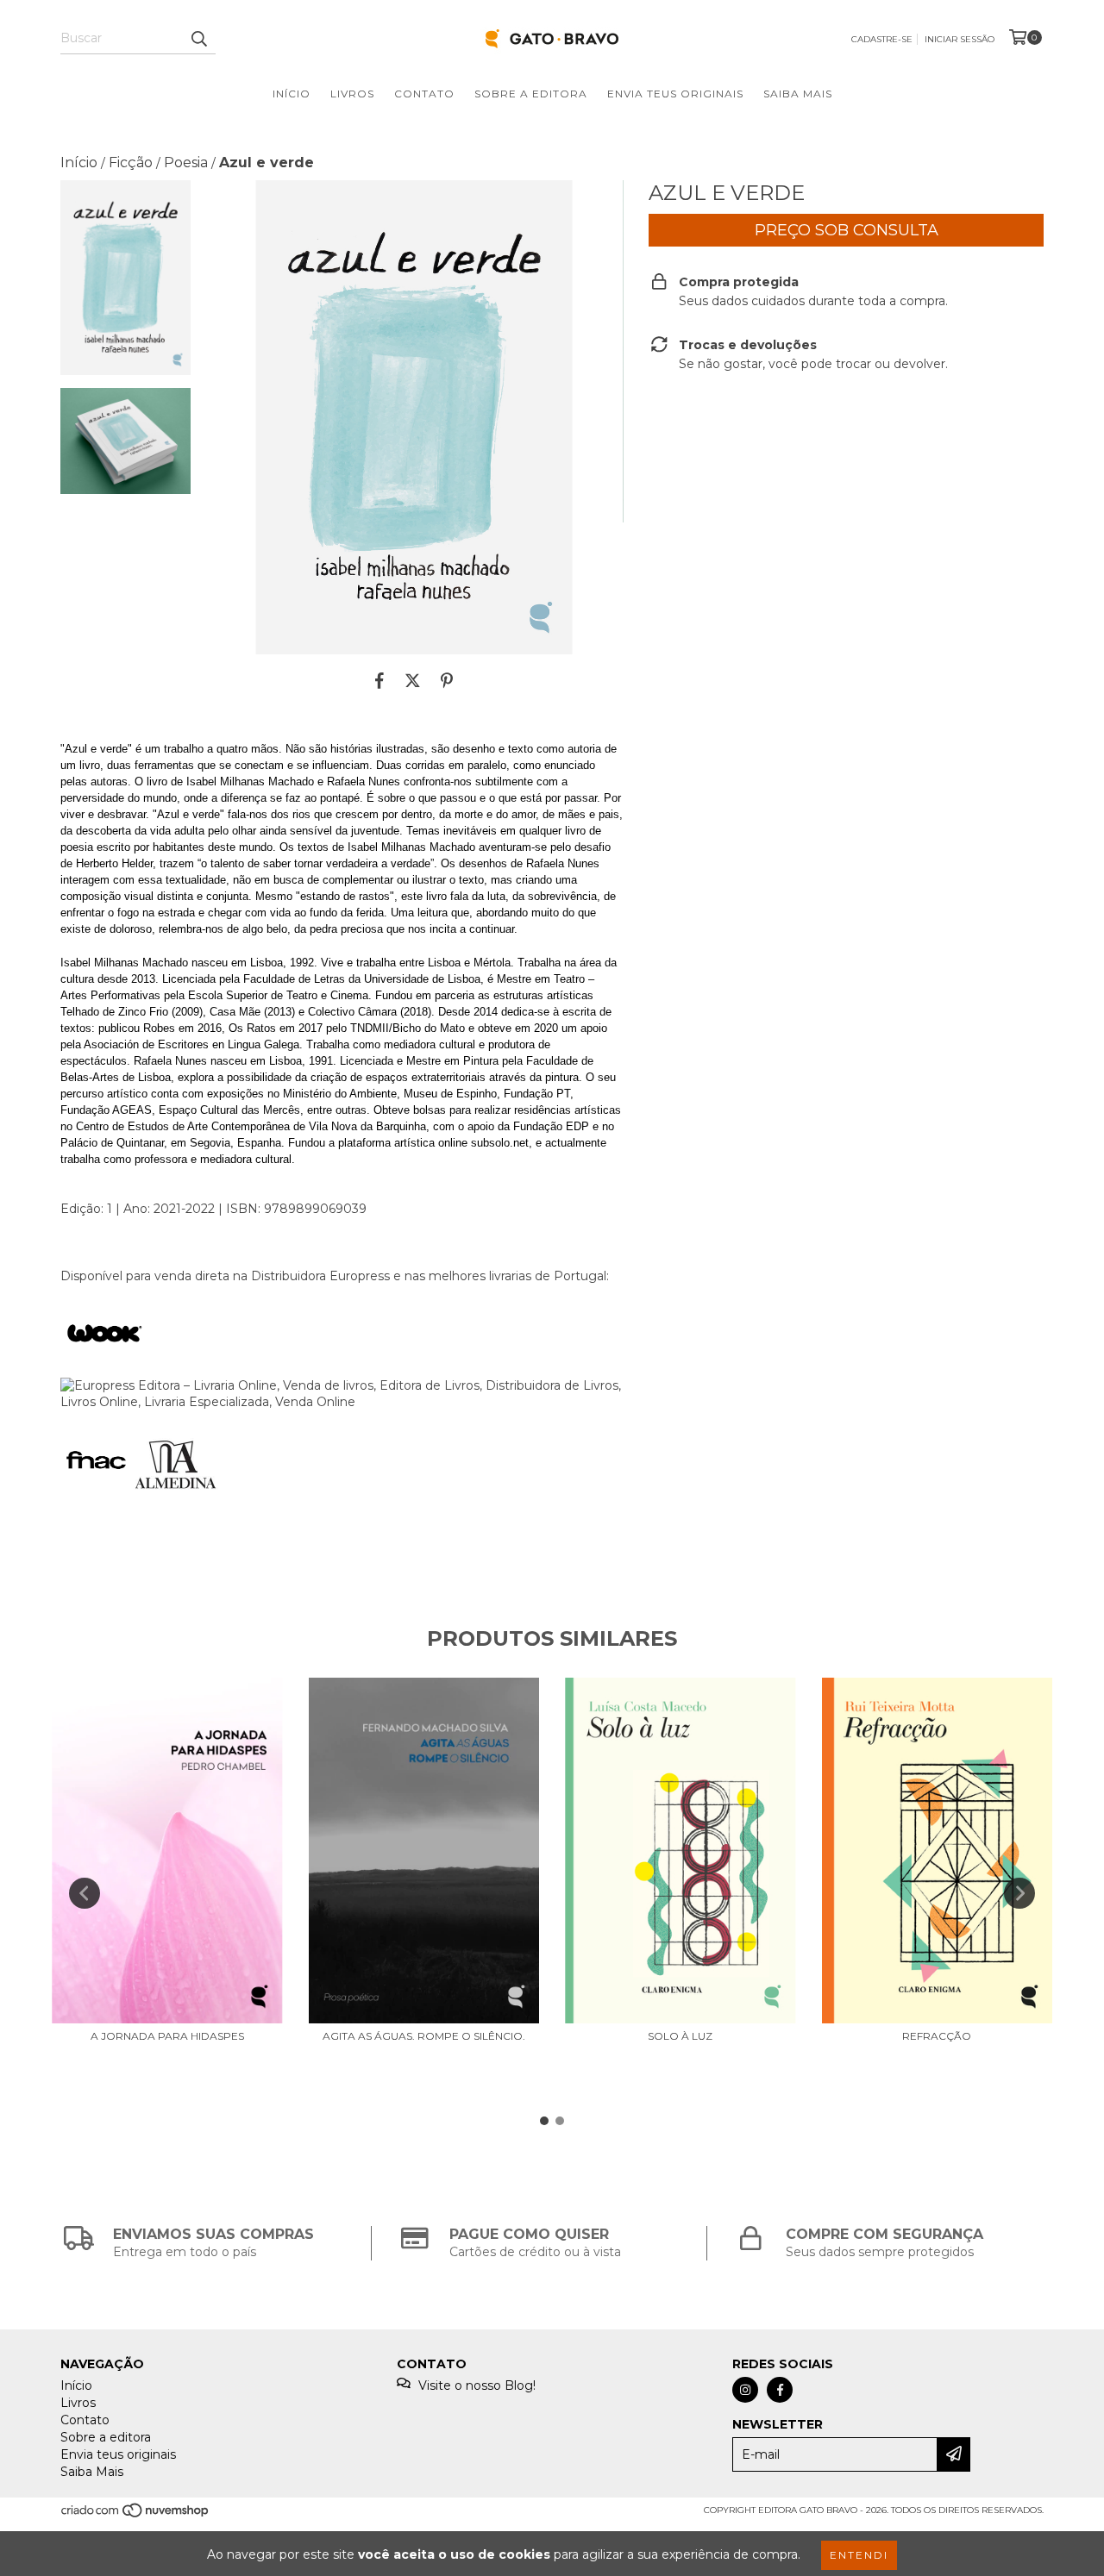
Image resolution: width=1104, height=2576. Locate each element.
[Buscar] (198, 39)
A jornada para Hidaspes (167, 2036)
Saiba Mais (798, 94)
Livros (352, 94)
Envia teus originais (675, 94)
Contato (424, 94)
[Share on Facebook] (379, 680)
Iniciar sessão (960, 39)
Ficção (131, 163)
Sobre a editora (531, 94)
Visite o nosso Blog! (477, 2385)
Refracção (937, 2036)
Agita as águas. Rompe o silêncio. (424, 2036)
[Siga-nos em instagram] (745, 2390)
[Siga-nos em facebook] (780, 2390)
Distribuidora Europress (320, 1276)
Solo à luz (680, 2036)
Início (292, 94)
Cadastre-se (882, 39)
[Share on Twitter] (413, 680)
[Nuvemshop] (136, 2515)
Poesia (186, 163)
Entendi (859, 2555)
